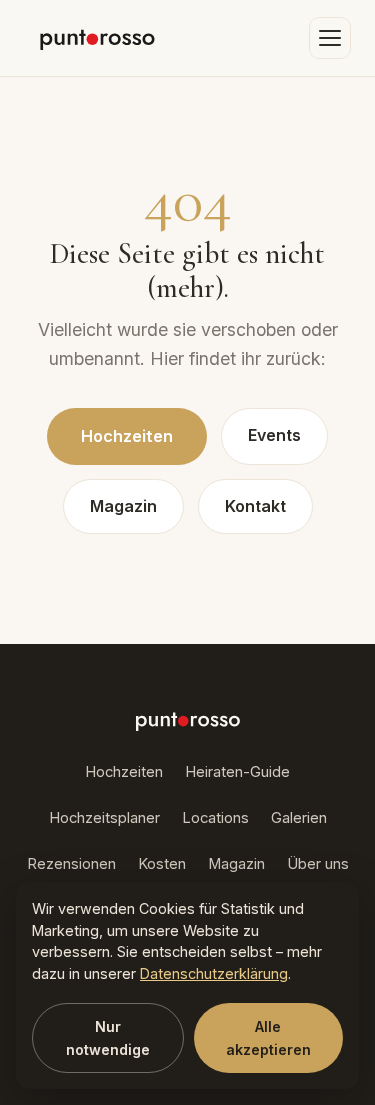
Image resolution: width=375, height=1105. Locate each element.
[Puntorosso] (97, 38)
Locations (215, 818)
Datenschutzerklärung (214, 973)
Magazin (123, 506)
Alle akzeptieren (268, 1038)
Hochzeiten (127, 436)
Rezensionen (71, 864)
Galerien (299, 818)
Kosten (162, 864)
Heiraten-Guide (237, 772)
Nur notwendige (108, 1038)
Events (274, 435)
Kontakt (255, 506)
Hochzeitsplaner (104, 818)
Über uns (318, 864)
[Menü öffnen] (330, 38)
